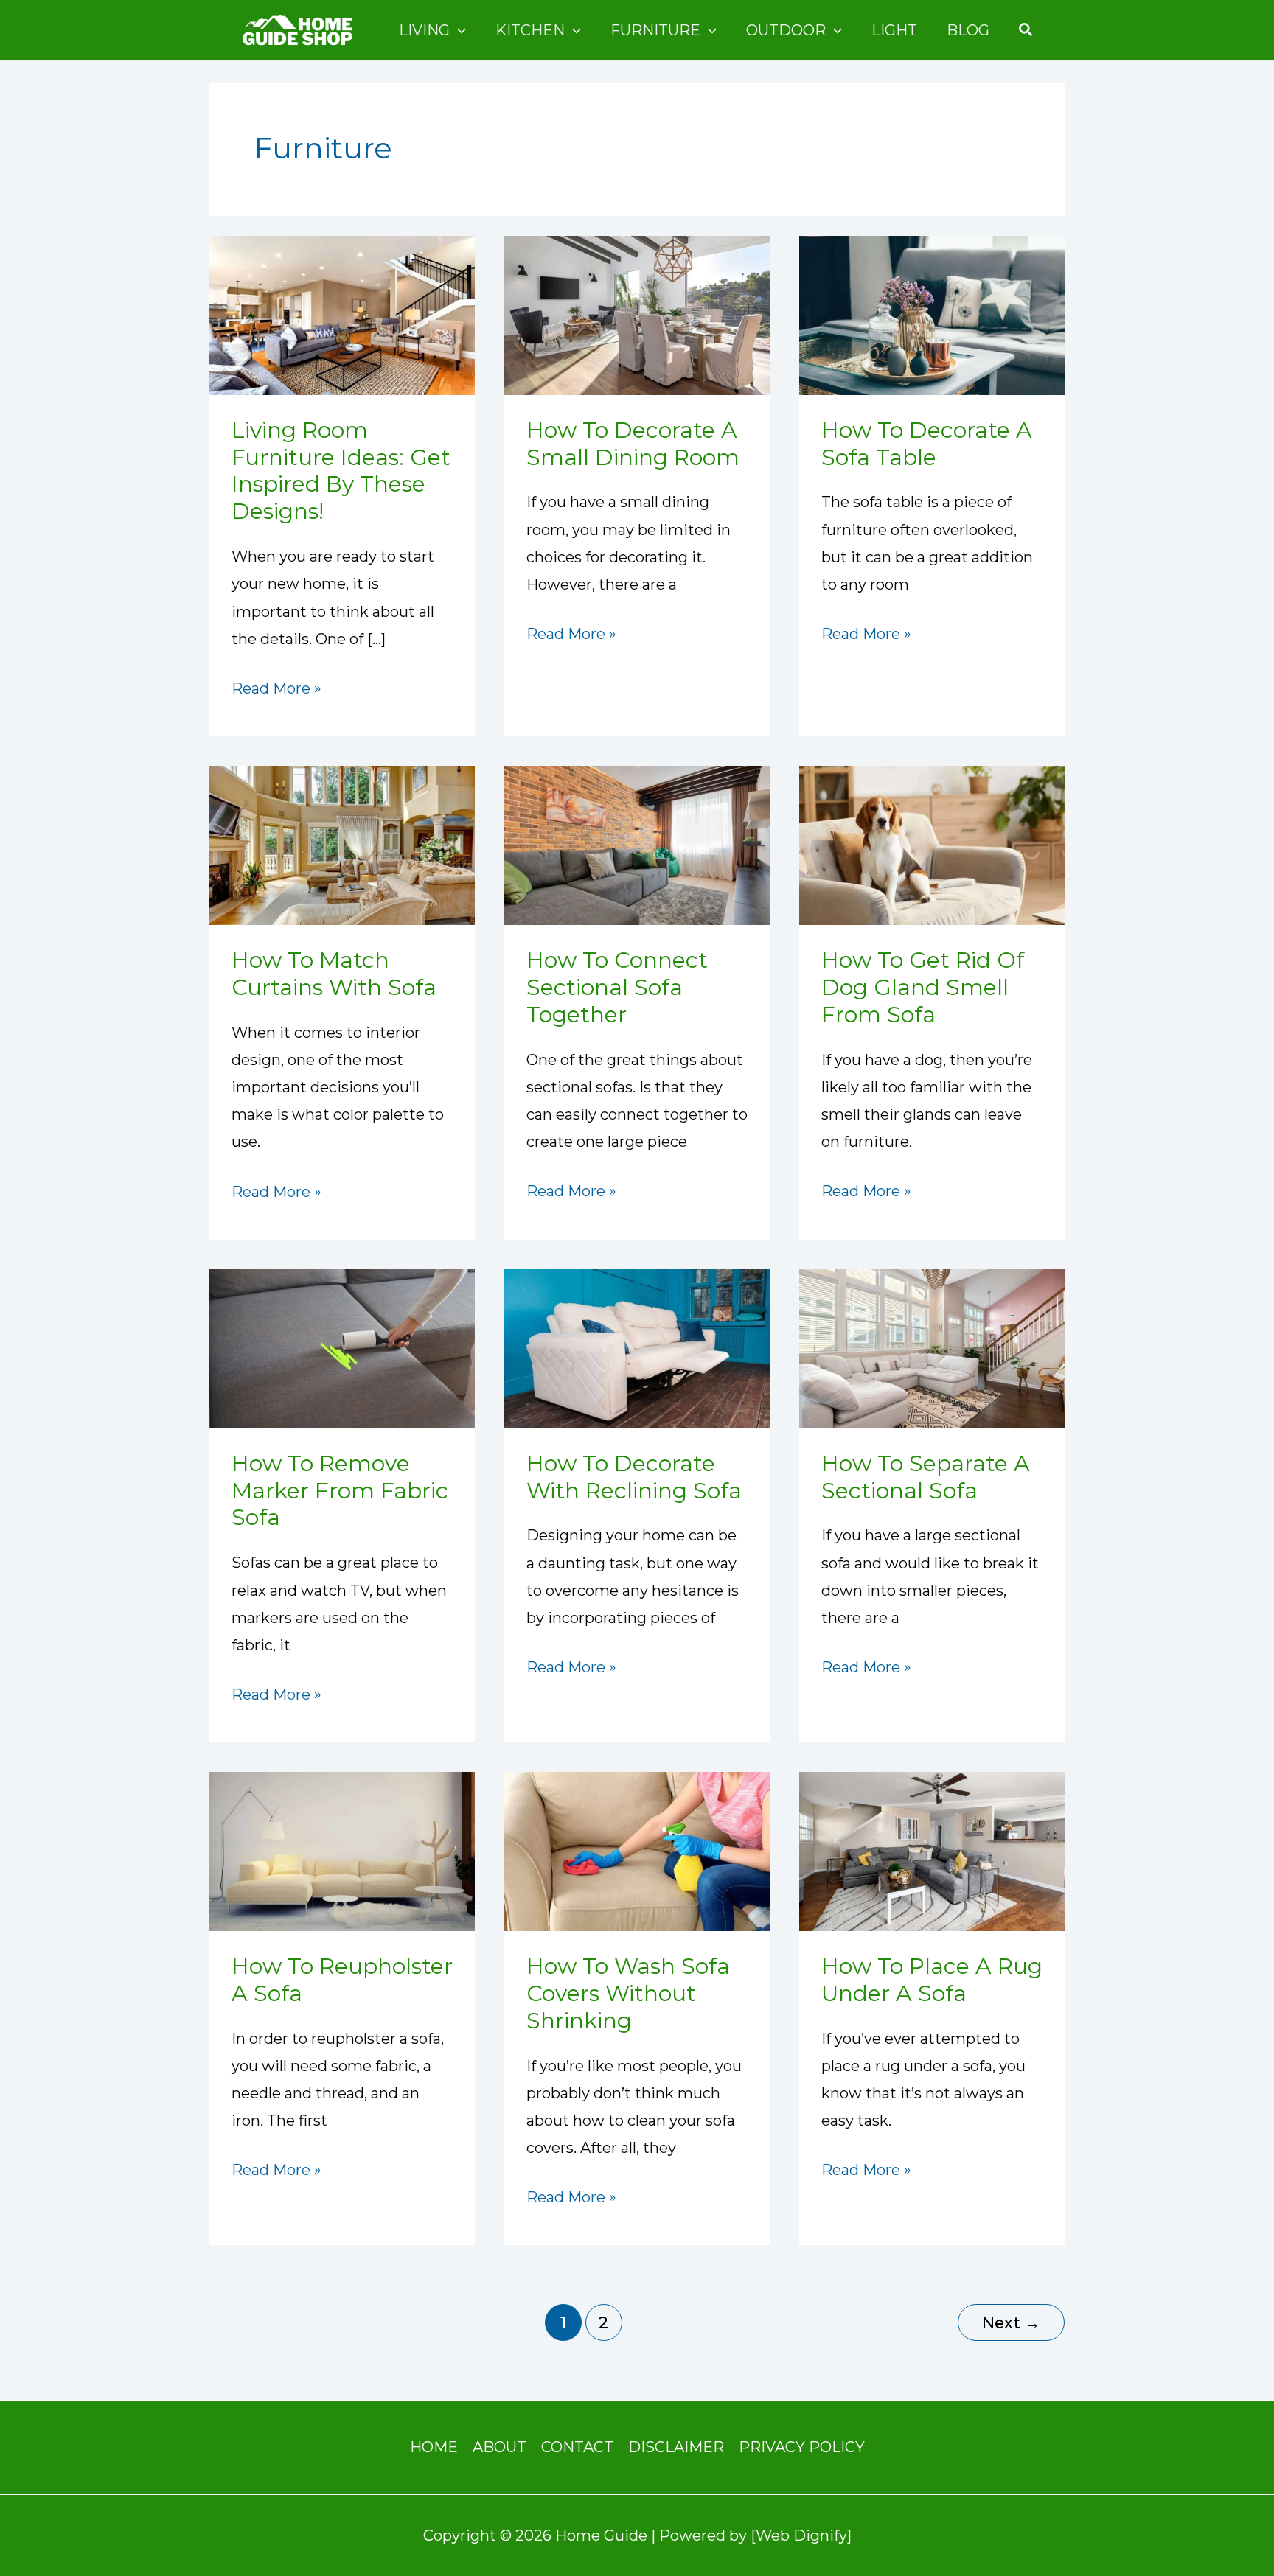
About (499, 2447)
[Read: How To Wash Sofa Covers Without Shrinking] (637, 1850)
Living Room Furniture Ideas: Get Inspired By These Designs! (341, 471)
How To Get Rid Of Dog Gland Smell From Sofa (923, 987)
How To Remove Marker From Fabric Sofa (340, 1491)
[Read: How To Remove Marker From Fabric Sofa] (342, 1347)
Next (1011, 2322)
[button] (1026, 30)
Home (434, 2447)
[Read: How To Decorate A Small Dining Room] (637, 314)
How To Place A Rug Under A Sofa (932, 1980)
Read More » (276, 686)
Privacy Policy (802, 2447)
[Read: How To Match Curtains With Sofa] (342, 844)
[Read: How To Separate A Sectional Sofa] (932, 1347)
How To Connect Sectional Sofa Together (617, 987)
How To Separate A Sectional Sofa (926, 1477)
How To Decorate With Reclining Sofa (634, 1477)
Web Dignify (801, 2535)
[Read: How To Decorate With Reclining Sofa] (637, 1347)
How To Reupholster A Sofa (342, 1980)
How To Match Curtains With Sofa (334, 974)
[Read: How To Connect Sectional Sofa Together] (637, 844)
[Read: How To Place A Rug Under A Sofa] (932, 1850)
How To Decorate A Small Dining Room (633, 444)
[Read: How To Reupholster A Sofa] (342, 1850)
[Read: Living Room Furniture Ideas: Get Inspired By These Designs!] (342, 314)
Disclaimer (676, 2447)
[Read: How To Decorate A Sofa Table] (932, 314)
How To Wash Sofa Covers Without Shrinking (628, 1993)
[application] (458, 30)
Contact (577, 2447)
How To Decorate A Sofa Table (927, 444)
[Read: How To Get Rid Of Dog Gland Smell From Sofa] (932, 844)
